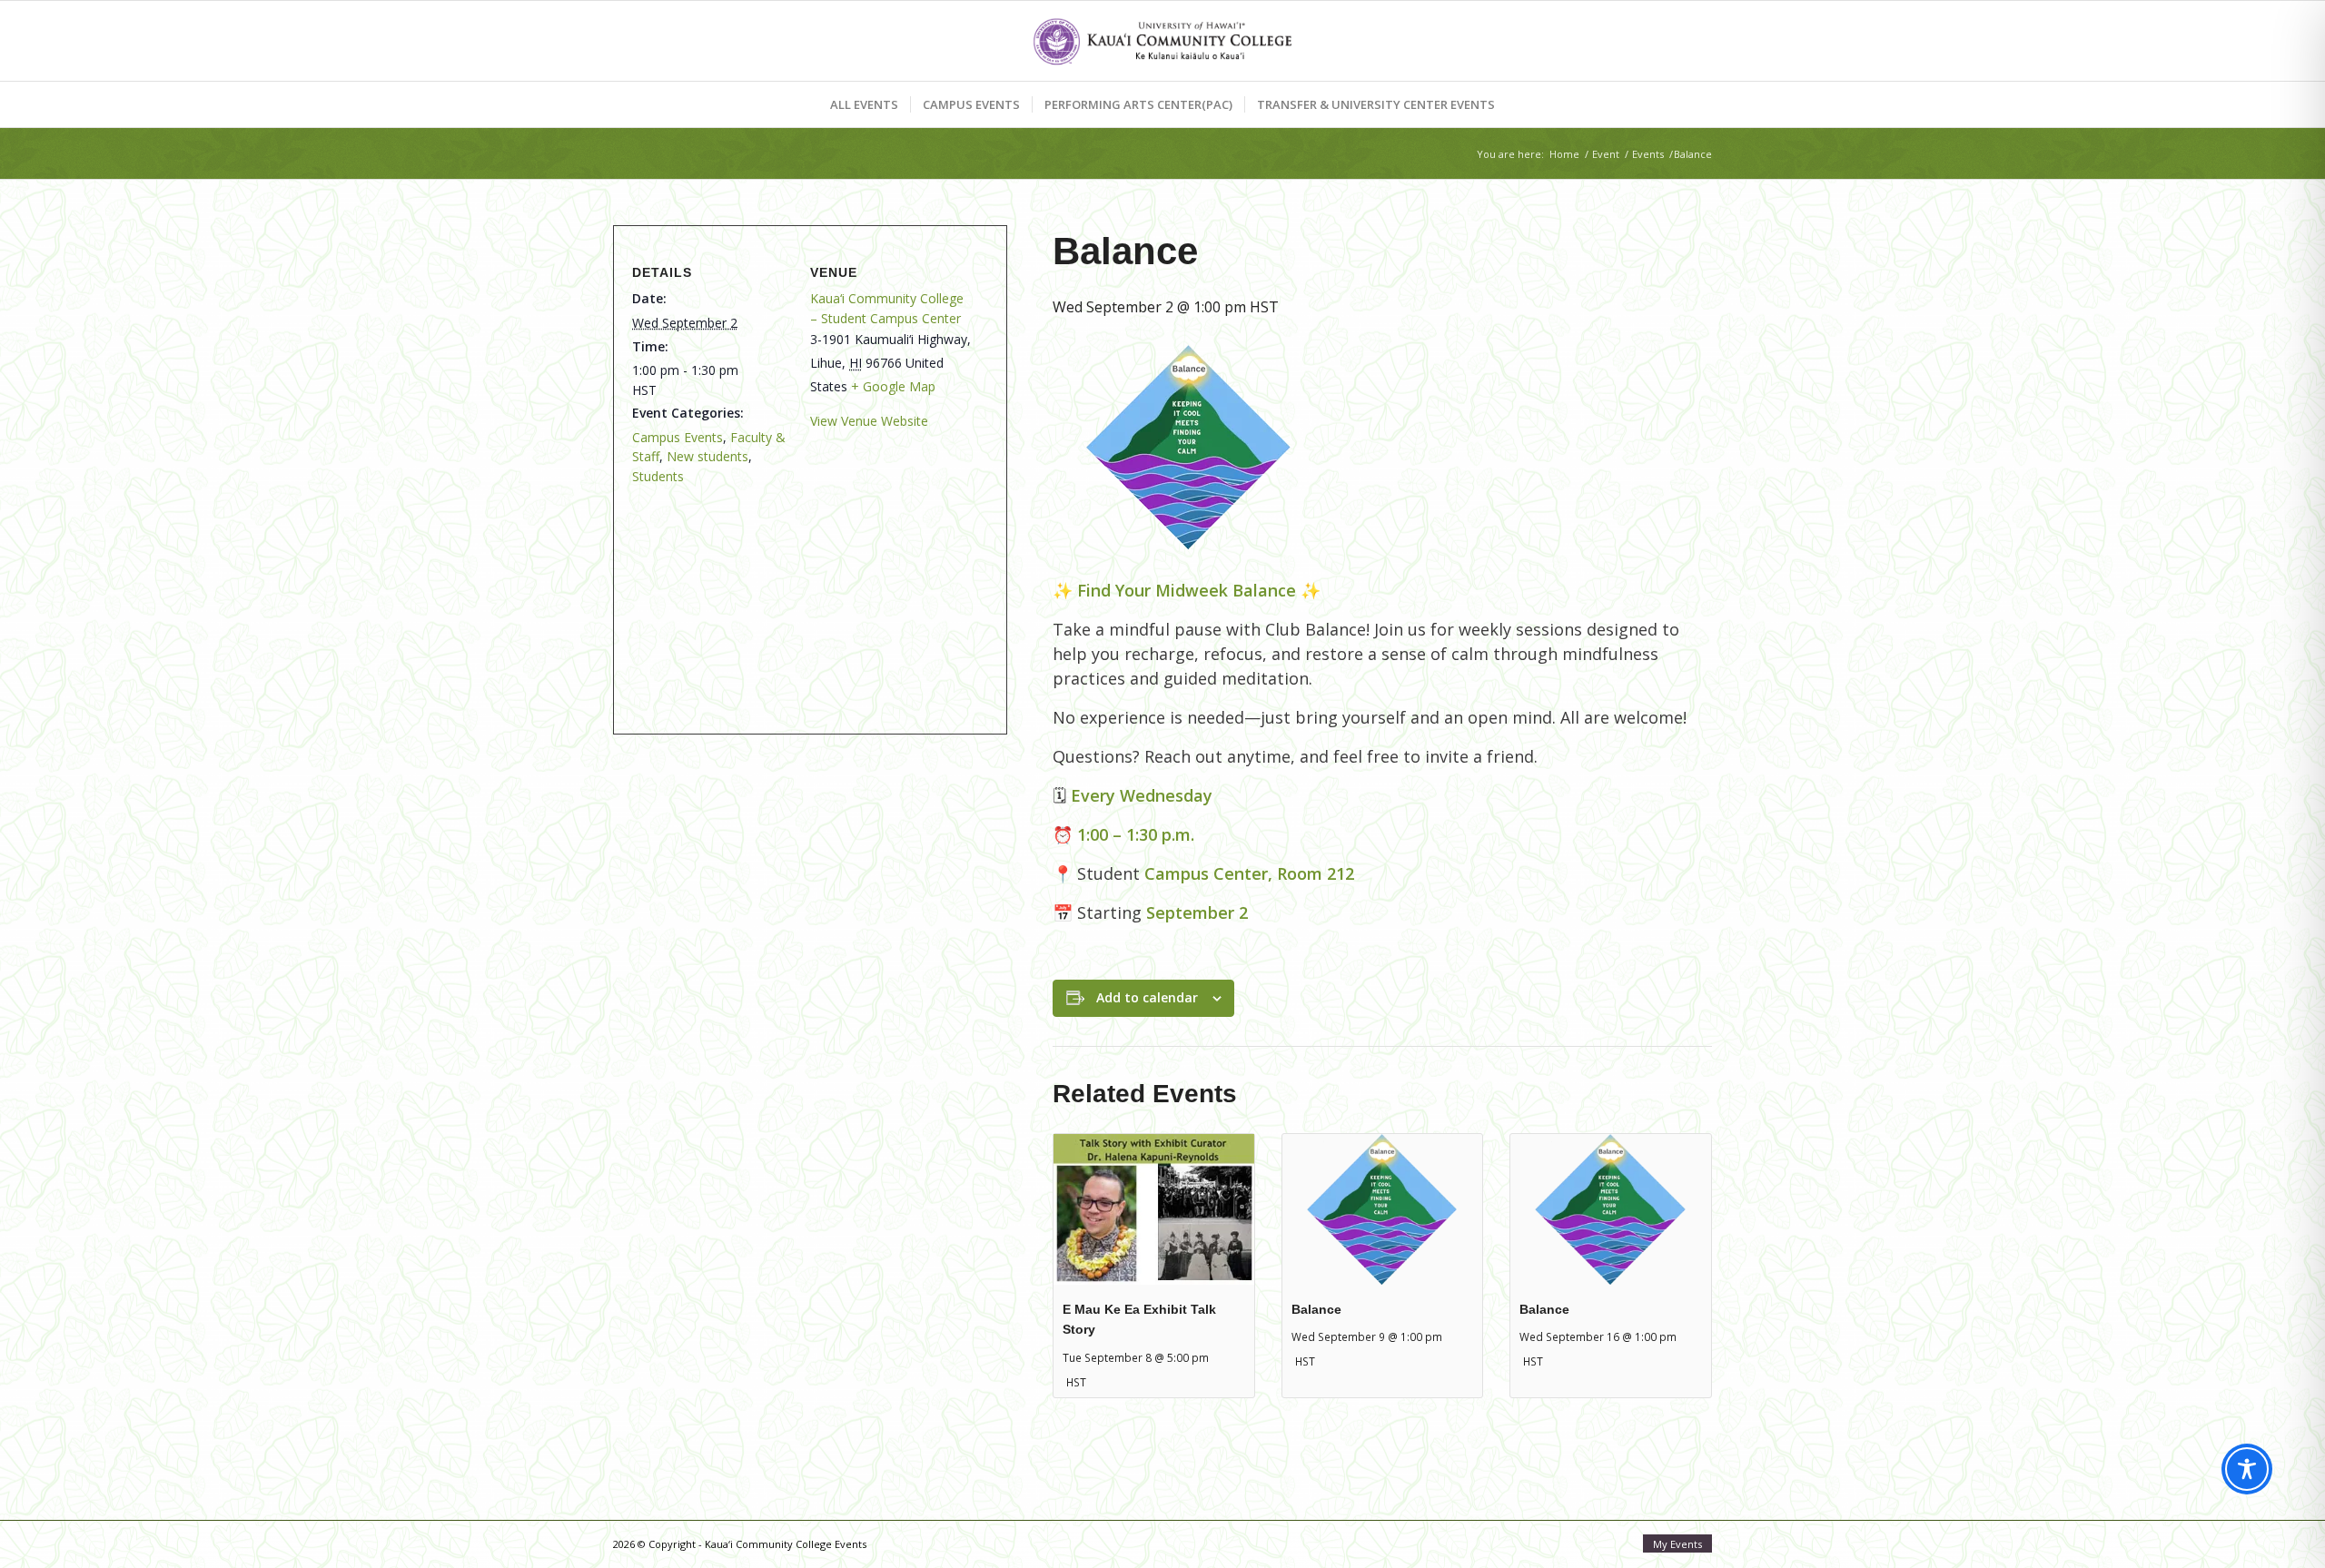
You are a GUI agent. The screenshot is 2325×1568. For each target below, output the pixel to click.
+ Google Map (893, 386)
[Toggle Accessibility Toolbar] (2247, 1469)
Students (658, 476)
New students (707, 456)
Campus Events (678, 437)
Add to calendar (1147, 997)
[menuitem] (864, 104)
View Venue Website (869, 421)
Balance (1316, 1309)
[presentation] (1154, 1209)
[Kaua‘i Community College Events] (1162, 41)
